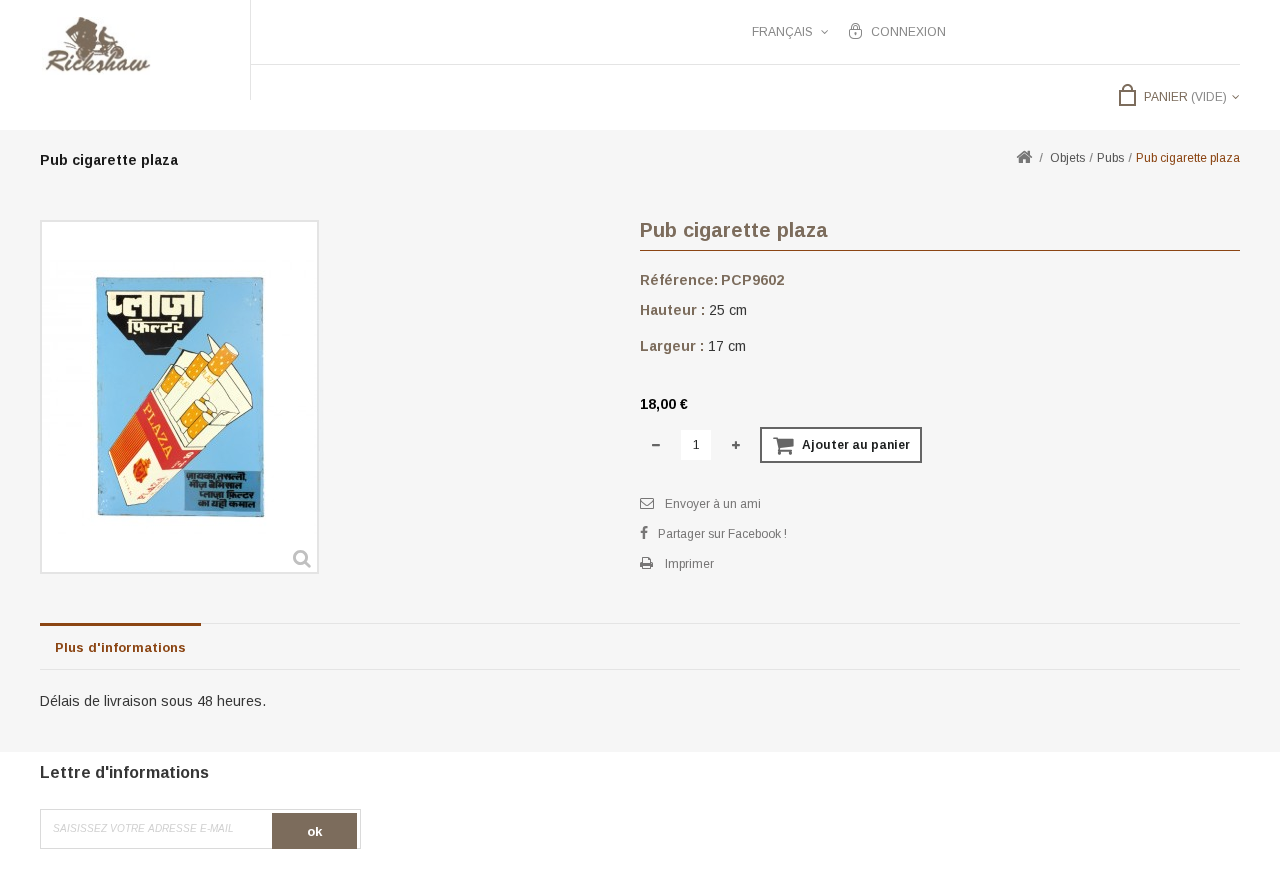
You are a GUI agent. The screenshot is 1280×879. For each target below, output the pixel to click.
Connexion (908, 32)
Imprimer (689, 564)
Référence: (679, 280)
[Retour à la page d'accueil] (1024, 158)
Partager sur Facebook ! (722, 534)
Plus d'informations (120, 647)
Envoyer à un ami (713, 504)
